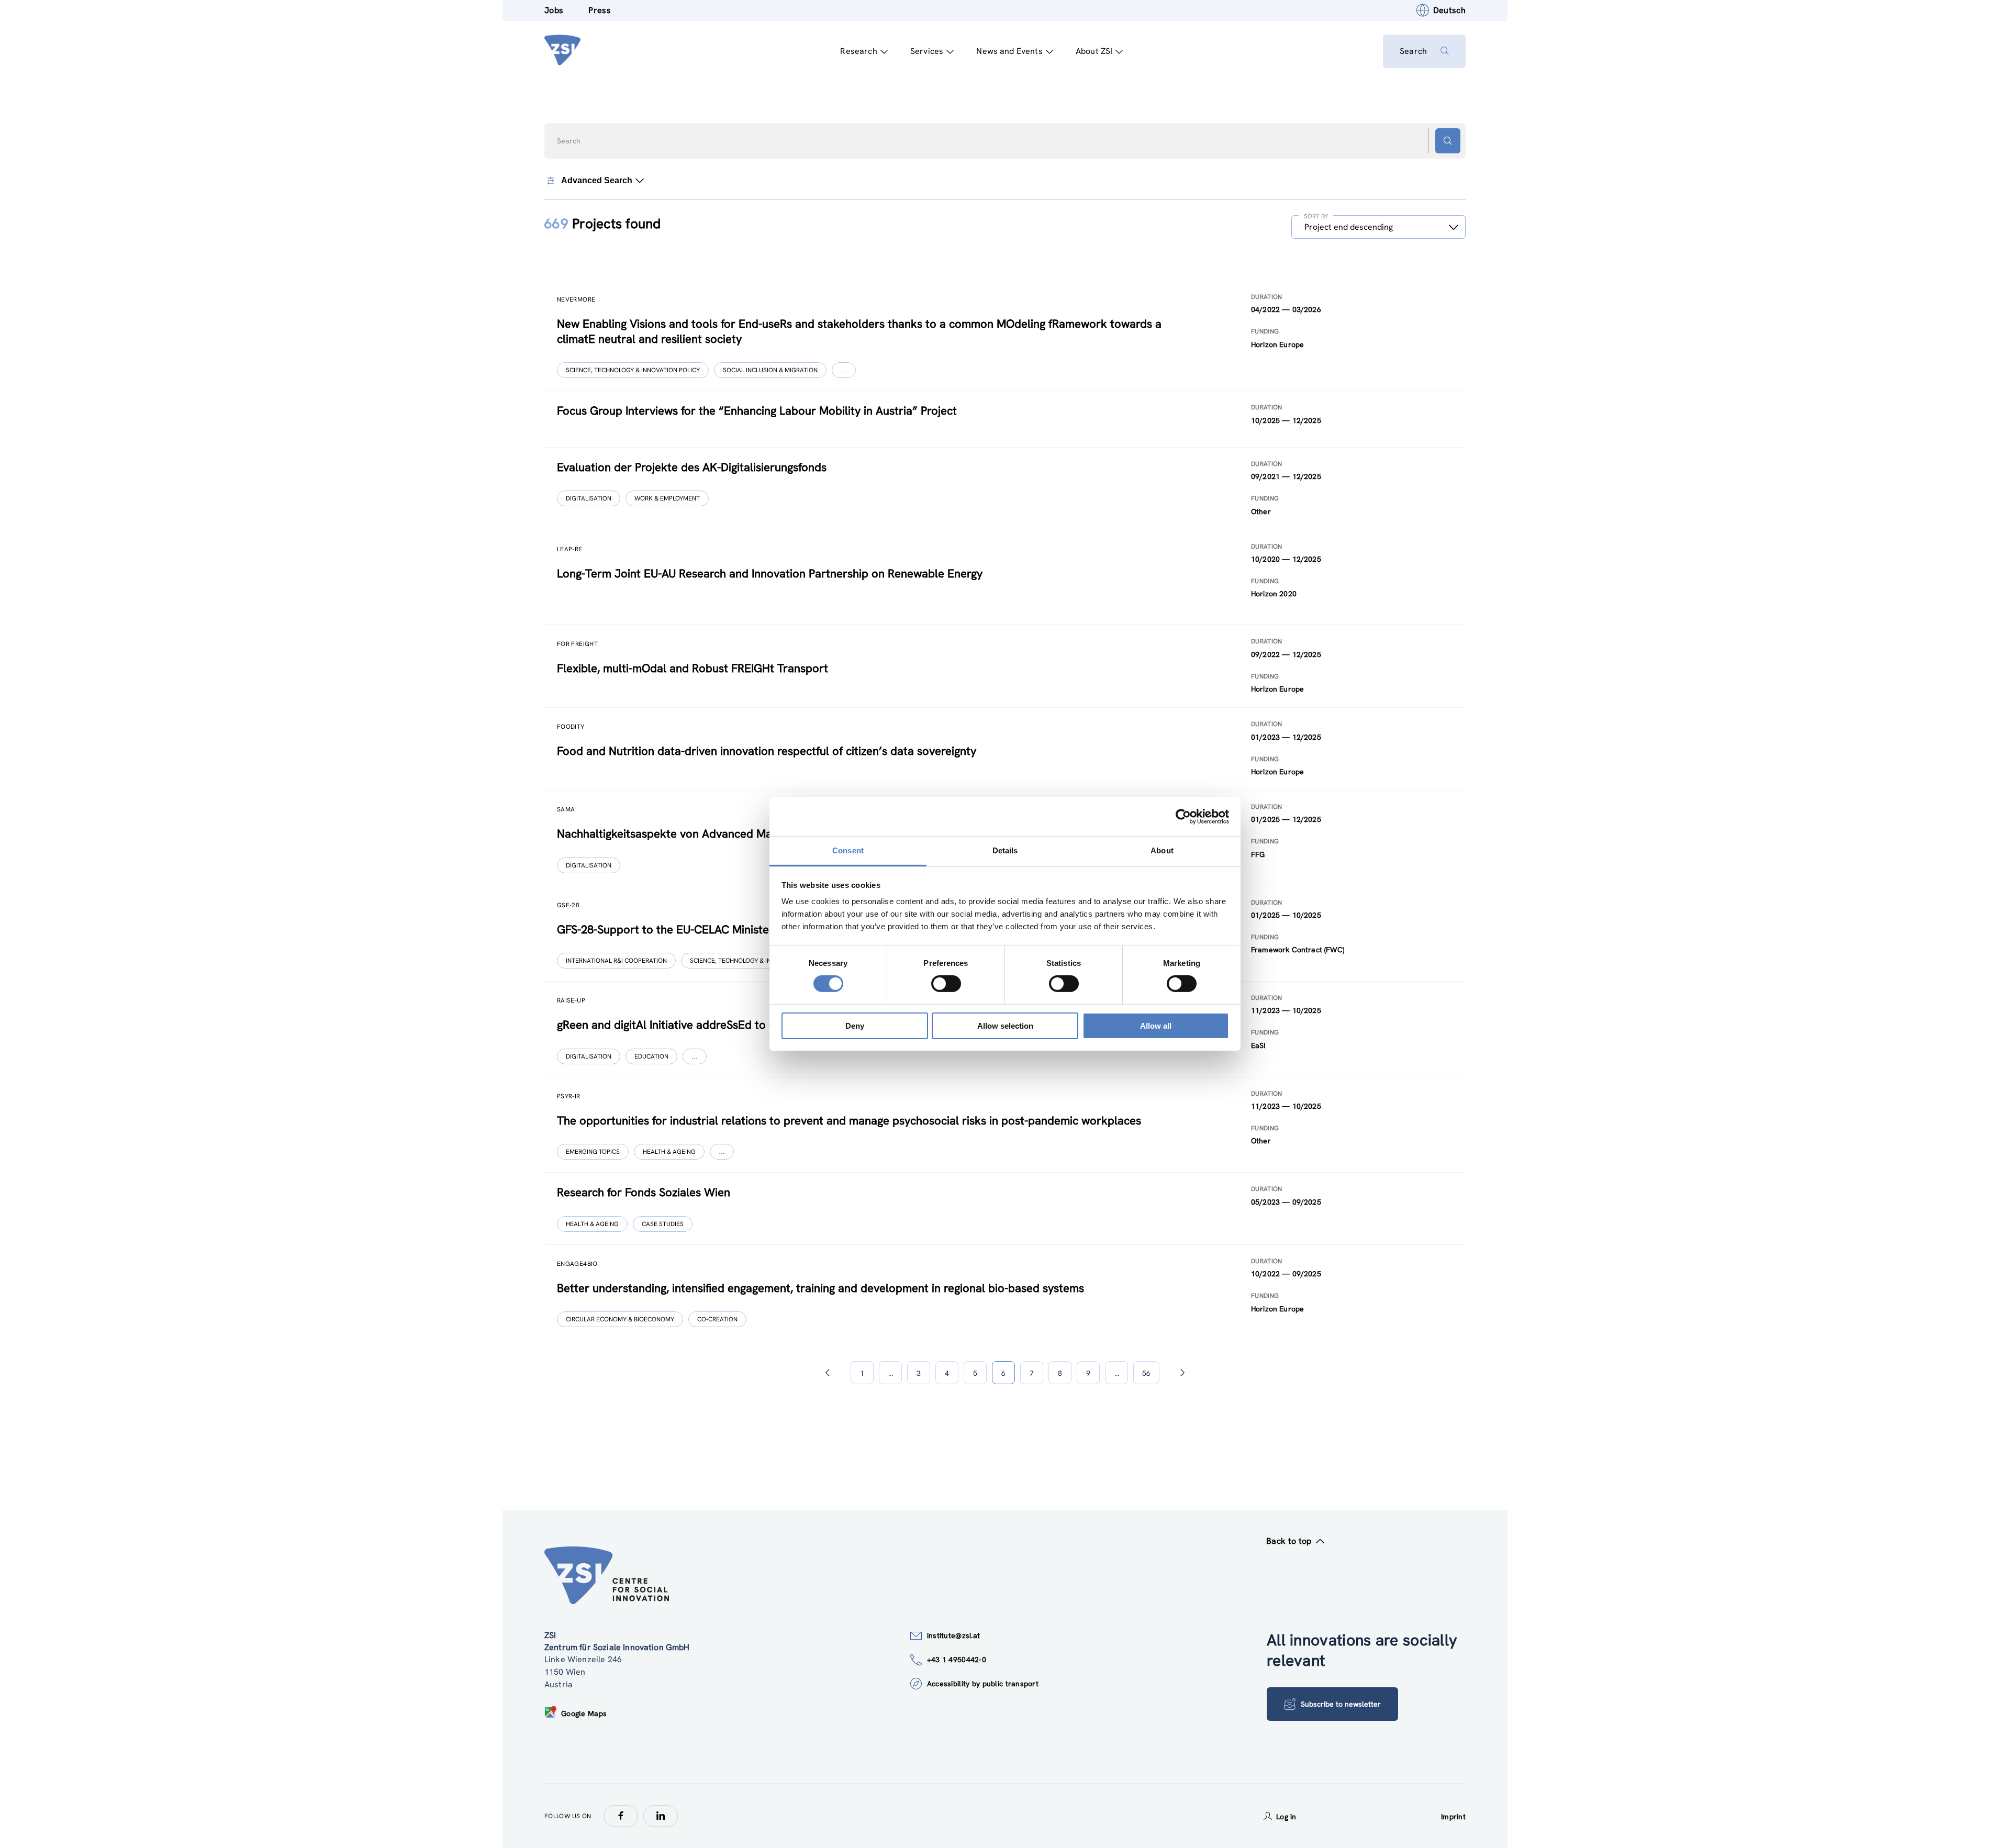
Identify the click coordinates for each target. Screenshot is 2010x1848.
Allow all (1156, 1026)
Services (927, 51)
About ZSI (1094, 51)
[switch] (946, 984)
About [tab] (1162, 850)
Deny (855, 1026)
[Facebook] (621, 1816)
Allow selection (1005, 1026)
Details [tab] (1005, 850)
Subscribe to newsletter (1341, 1704)
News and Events (1009, 51)
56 (1146, 1373)
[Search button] (1448, 141)
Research (858, 51)
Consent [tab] (848, 850)
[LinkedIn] (661, 1816)
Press (600, 10)
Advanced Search (597, 180)
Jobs (554, 10)
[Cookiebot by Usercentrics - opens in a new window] (1183, 816)
